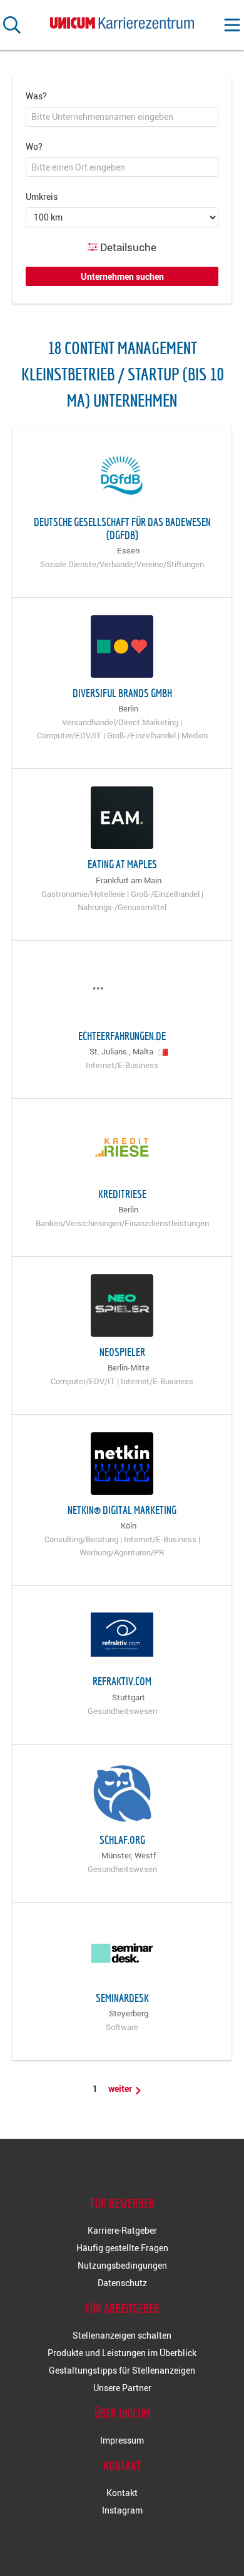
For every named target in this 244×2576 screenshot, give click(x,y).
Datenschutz (122, 2283)
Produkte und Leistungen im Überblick (122, 2353)
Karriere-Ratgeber (122, 2230)
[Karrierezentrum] (122, 20)
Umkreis (42, 196)
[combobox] (122, 117)
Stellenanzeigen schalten (122, 2335)
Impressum (122, 2440)
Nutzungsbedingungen (122, 2265)
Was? (36, 96)
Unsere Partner (122, 2388)
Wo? (34, 146)
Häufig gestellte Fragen (122, 2248)
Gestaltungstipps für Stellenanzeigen (122, 2370)
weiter (121, 2088)
